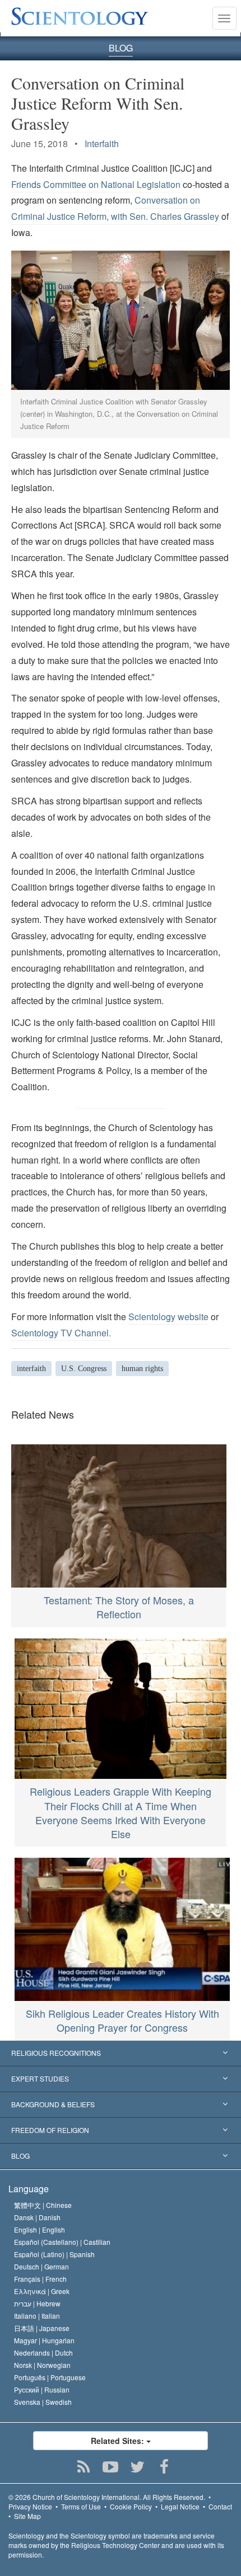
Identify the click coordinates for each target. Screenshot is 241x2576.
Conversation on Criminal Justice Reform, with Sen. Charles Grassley (115, 208)
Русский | (42, 2389)
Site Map (27, 2516)
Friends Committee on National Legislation (96, 184)
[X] (138, 2467)
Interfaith (102, 143)
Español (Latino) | (54, 2254)
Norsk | (42, 2365)
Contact (220, 2506)
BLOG (121, 48)
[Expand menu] (121, 2054)
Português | (50, 2377)
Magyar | (44, 2340)
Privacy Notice (30, 2506)
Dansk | (37, 2217)
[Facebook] (164, 2467)
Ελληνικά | (42, 2291)
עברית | (37, 2303)
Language (29, 2189)
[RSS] (84, 2467)
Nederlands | (43, 2353)
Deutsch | (41, 2266)
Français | (40, 2279)
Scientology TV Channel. (61, 1333)
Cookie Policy (131, 2506)
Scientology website (168, 1317)
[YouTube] (111, 2467)
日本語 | (42, 2328)
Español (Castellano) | (62, 2242)
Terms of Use (81, 2506)
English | (40, 2229)
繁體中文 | (43, 2205)
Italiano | (37, 2316)
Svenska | (43, 2402)
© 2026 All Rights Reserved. (107, 2497)
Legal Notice (180, 2506)
